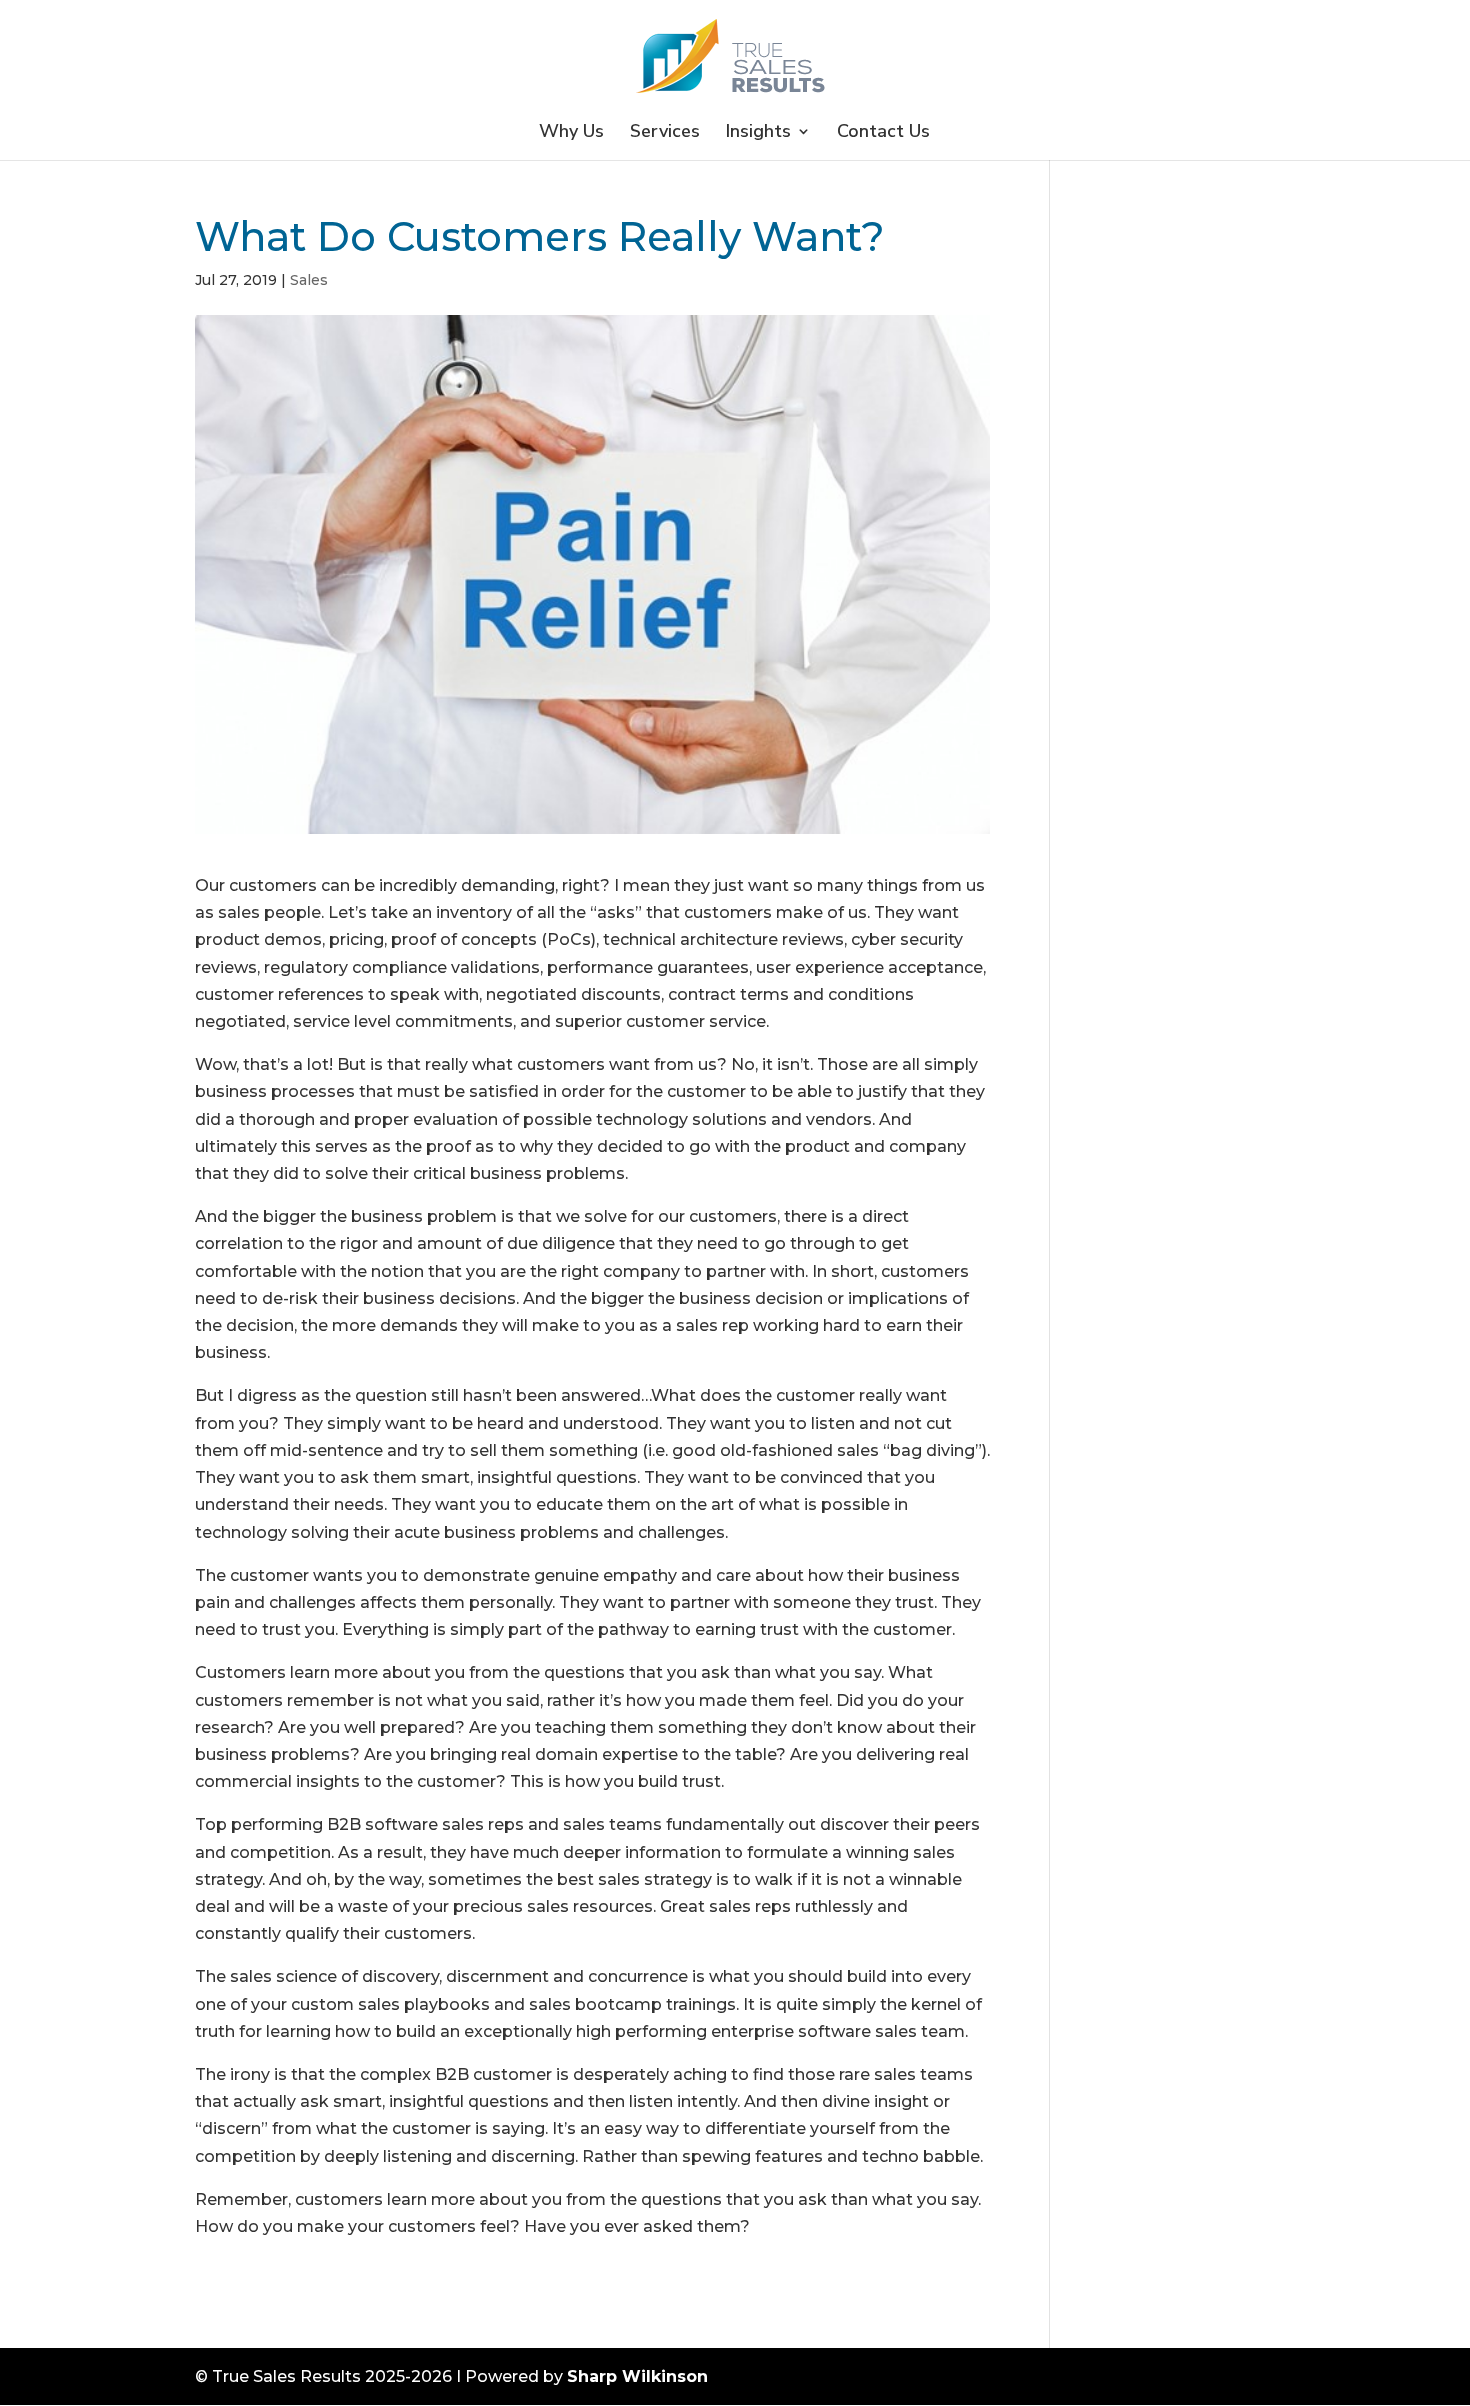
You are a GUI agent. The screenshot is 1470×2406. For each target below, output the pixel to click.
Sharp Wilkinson (637, 2376)
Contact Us (883, 133)
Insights (758, 133)
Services (665, 133)
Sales (309, 280)
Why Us (571, 133)
